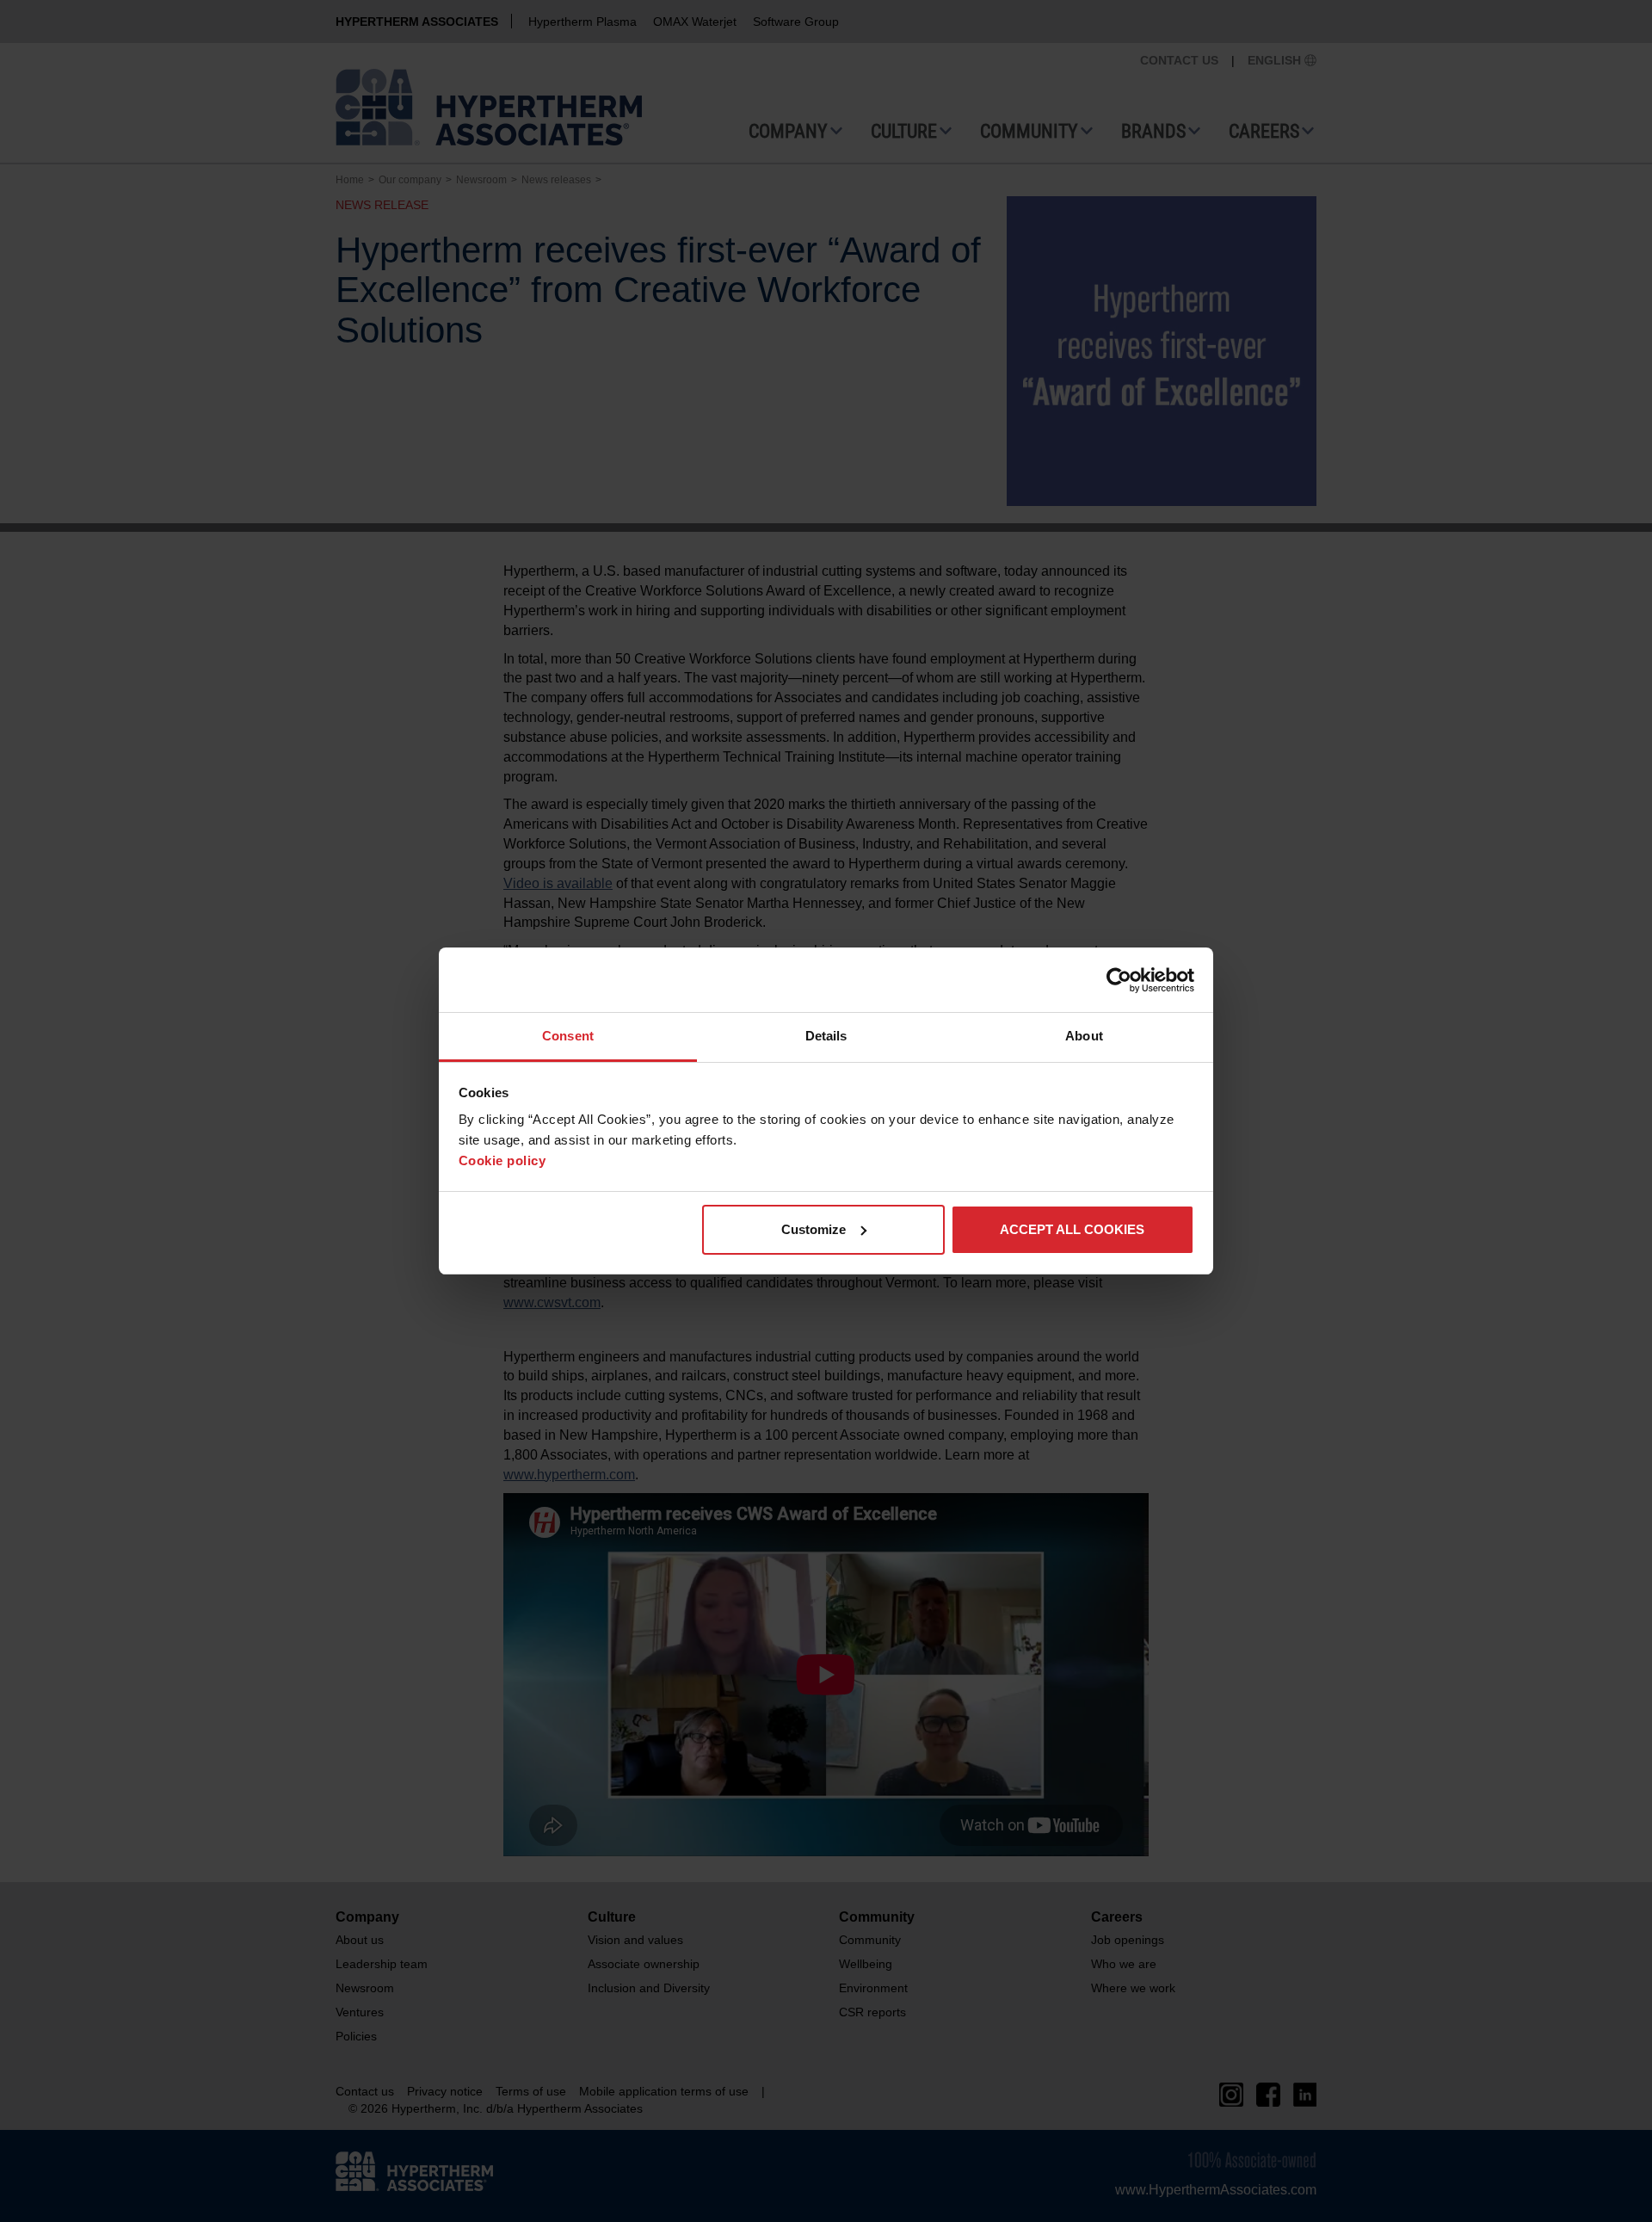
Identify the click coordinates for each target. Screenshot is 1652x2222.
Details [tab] (826, 1036)
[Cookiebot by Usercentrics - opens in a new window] (1119, 980)
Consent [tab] (568, 1036)
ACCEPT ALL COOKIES (1072, 1229)
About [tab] (1084, 1036)
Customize (814, 1229)
